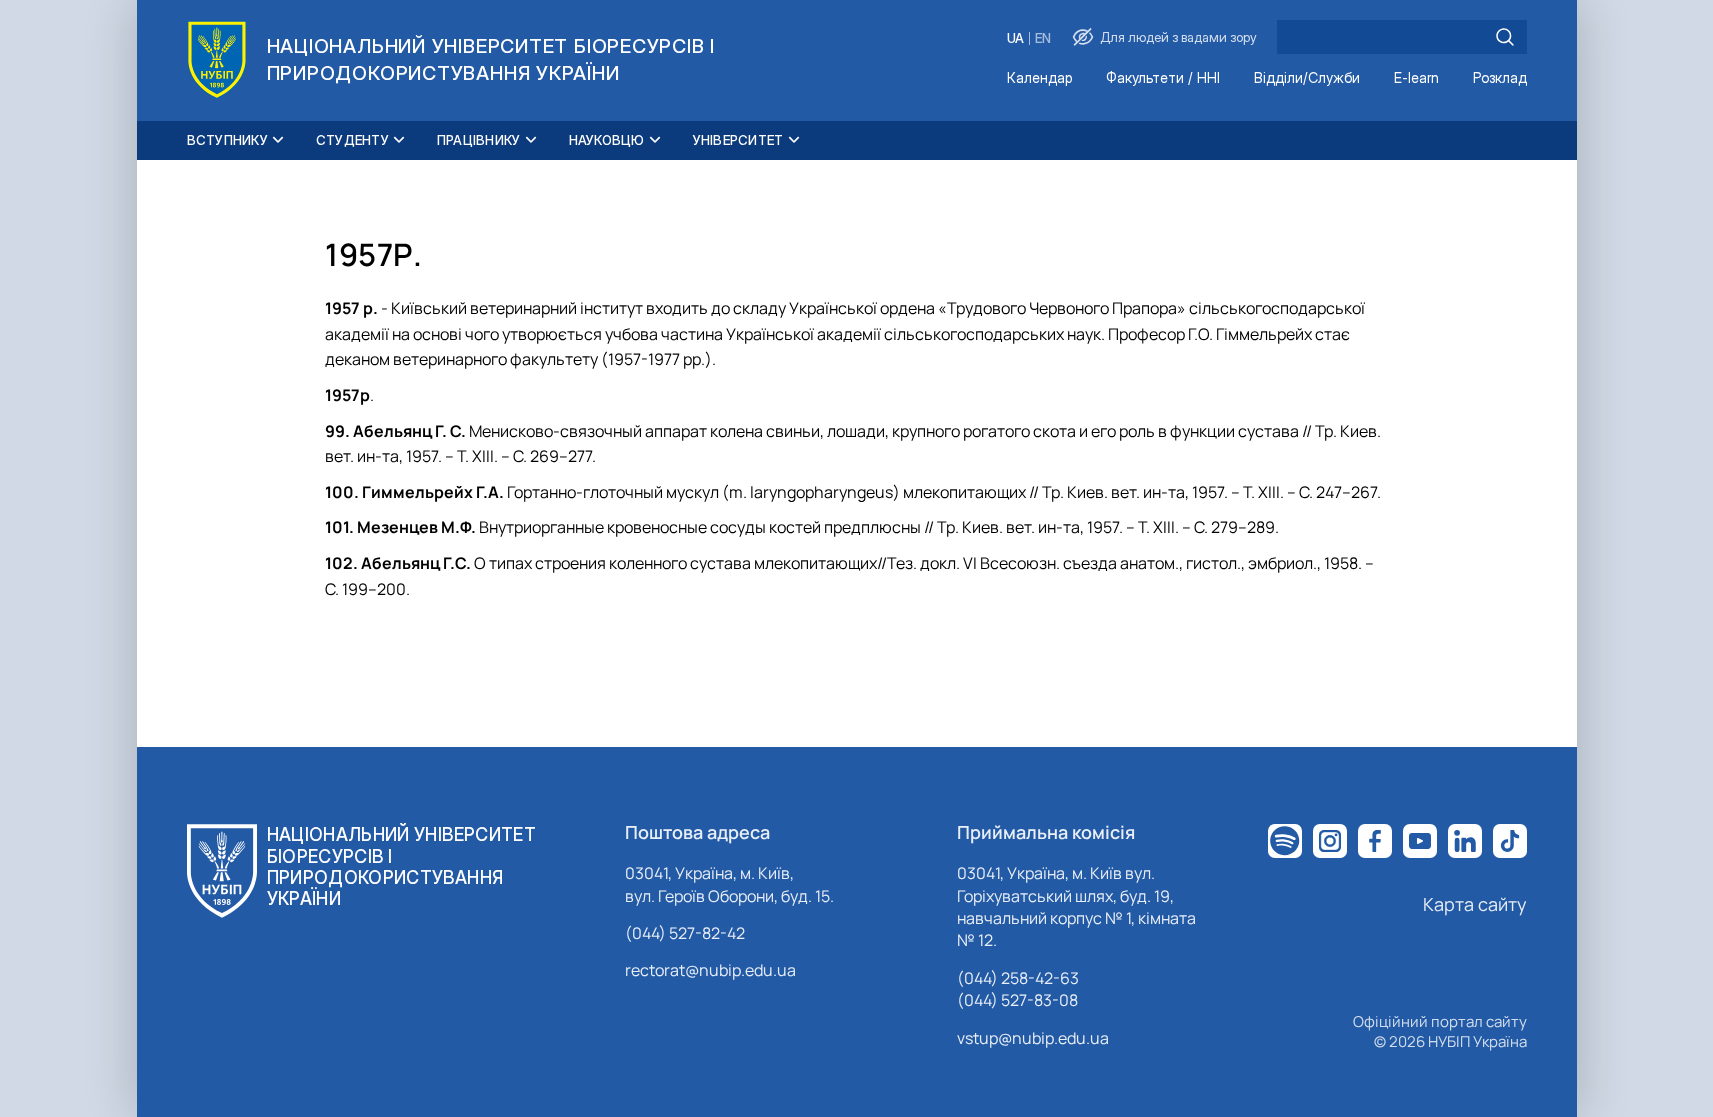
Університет (738, 140)
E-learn (1416, 78)
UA (1015, 38)
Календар (1039, 78)
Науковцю (607, 140)
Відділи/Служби (1307, 78)
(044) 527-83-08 (1017, 1000)
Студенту (352, 140)
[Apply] (1505, 37)
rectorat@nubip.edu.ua (710, 970)
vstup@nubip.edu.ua (1033, 1038)
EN (1043, 38)
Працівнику (479, 140)
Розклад (1500, 78)
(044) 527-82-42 (685, 933)
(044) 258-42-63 (1018, 978)
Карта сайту (1475, 904)
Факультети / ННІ (1163, 78)
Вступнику (227, 140)
